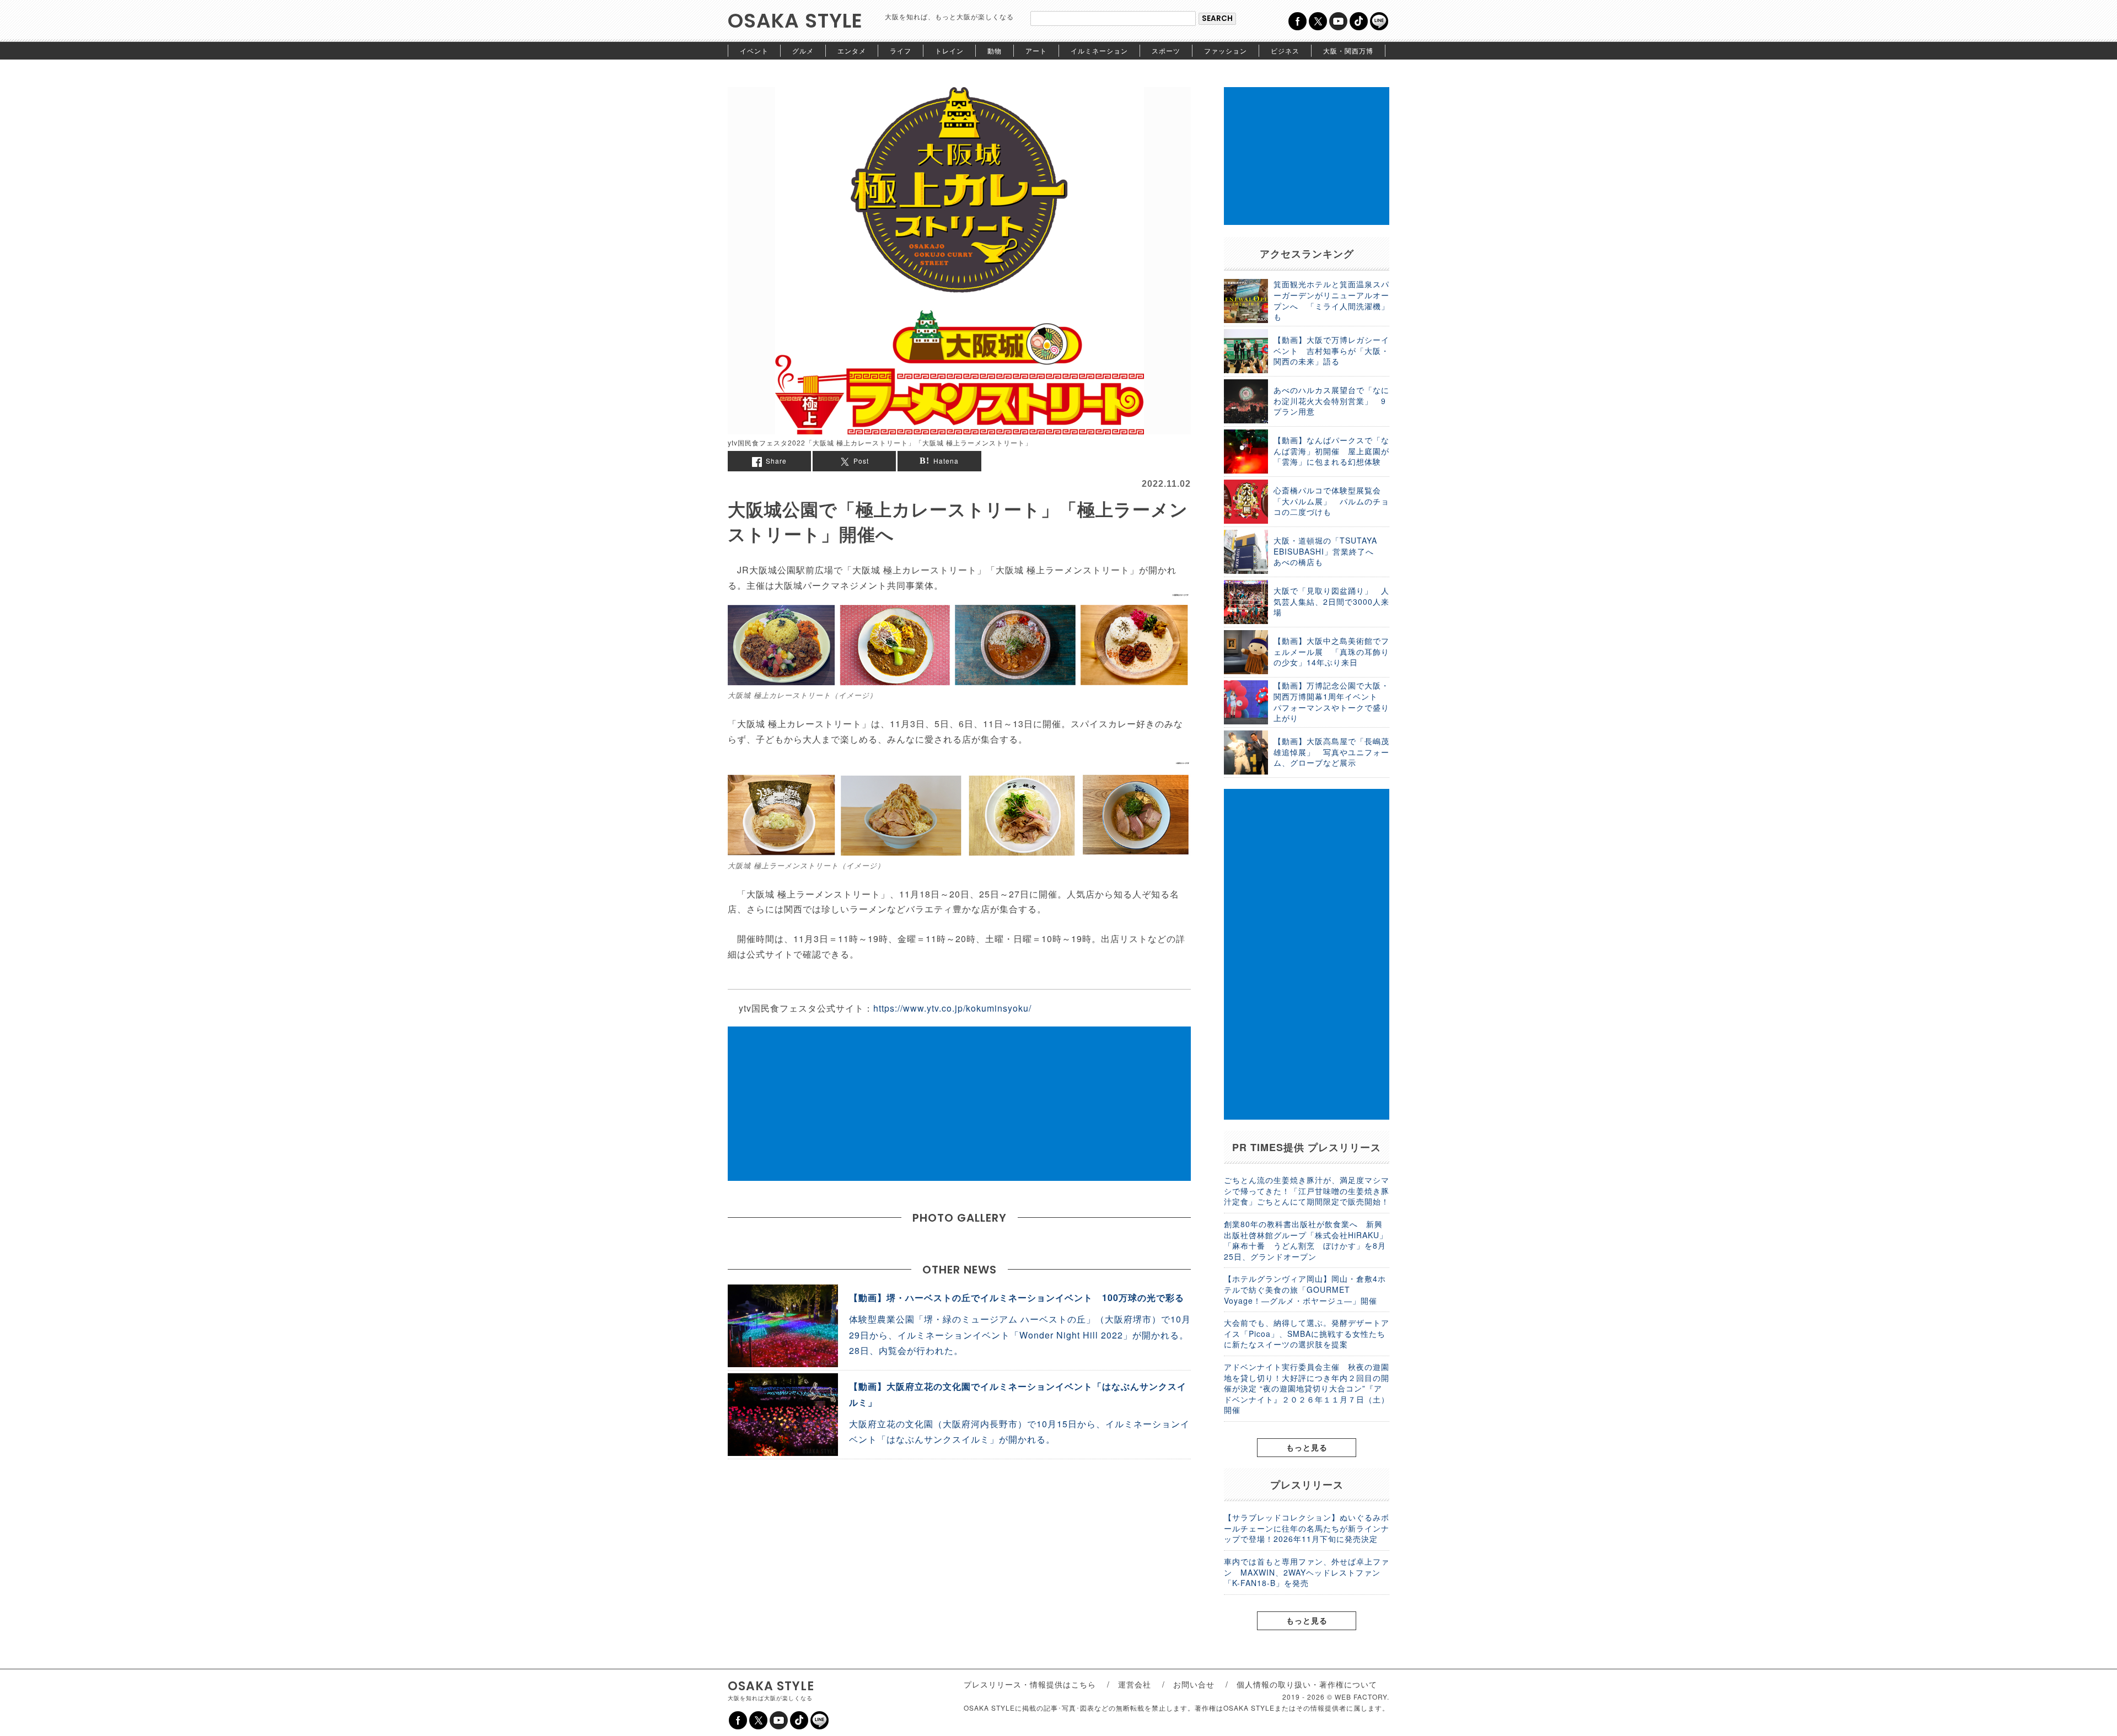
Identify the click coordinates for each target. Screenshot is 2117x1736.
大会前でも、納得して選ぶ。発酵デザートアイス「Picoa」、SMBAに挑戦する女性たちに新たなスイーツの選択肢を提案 (1307, 1333)
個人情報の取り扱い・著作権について (1307, 1684)
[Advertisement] (959, 1104)
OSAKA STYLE (795, 21)
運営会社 (1135, 1684)
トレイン (949, 50)
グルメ (803, 50)
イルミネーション (1099, 50)
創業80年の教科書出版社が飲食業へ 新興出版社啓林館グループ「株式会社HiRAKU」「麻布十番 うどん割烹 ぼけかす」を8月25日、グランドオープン (1306, 1240)
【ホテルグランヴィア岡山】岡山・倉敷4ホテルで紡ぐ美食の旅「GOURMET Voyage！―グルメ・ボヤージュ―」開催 (1305, 1289)
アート (1036, 50)
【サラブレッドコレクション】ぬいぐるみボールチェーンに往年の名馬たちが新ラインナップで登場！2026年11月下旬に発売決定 (1307, 1528)
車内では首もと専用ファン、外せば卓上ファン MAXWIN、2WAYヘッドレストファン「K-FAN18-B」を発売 (1307, 1572)
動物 (995, 50)
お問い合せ (1194, 1684)
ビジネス (1285, 50)
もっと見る (1307, 1447)
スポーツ (1166, 50)
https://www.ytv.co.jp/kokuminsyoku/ (952, 1008)
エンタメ (852, 50)
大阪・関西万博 (1348, 50)
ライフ (901, 50)
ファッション (1226, 50)
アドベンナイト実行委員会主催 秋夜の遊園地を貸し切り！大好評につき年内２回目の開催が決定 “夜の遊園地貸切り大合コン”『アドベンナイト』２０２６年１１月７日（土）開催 (1307, 1388)
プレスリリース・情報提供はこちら (1030, 1684)
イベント (754, 50)
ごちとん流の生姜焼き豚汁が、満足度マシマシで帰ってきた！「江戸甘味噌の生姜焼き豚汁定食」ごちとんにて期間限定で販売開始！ (1307, 1191)
